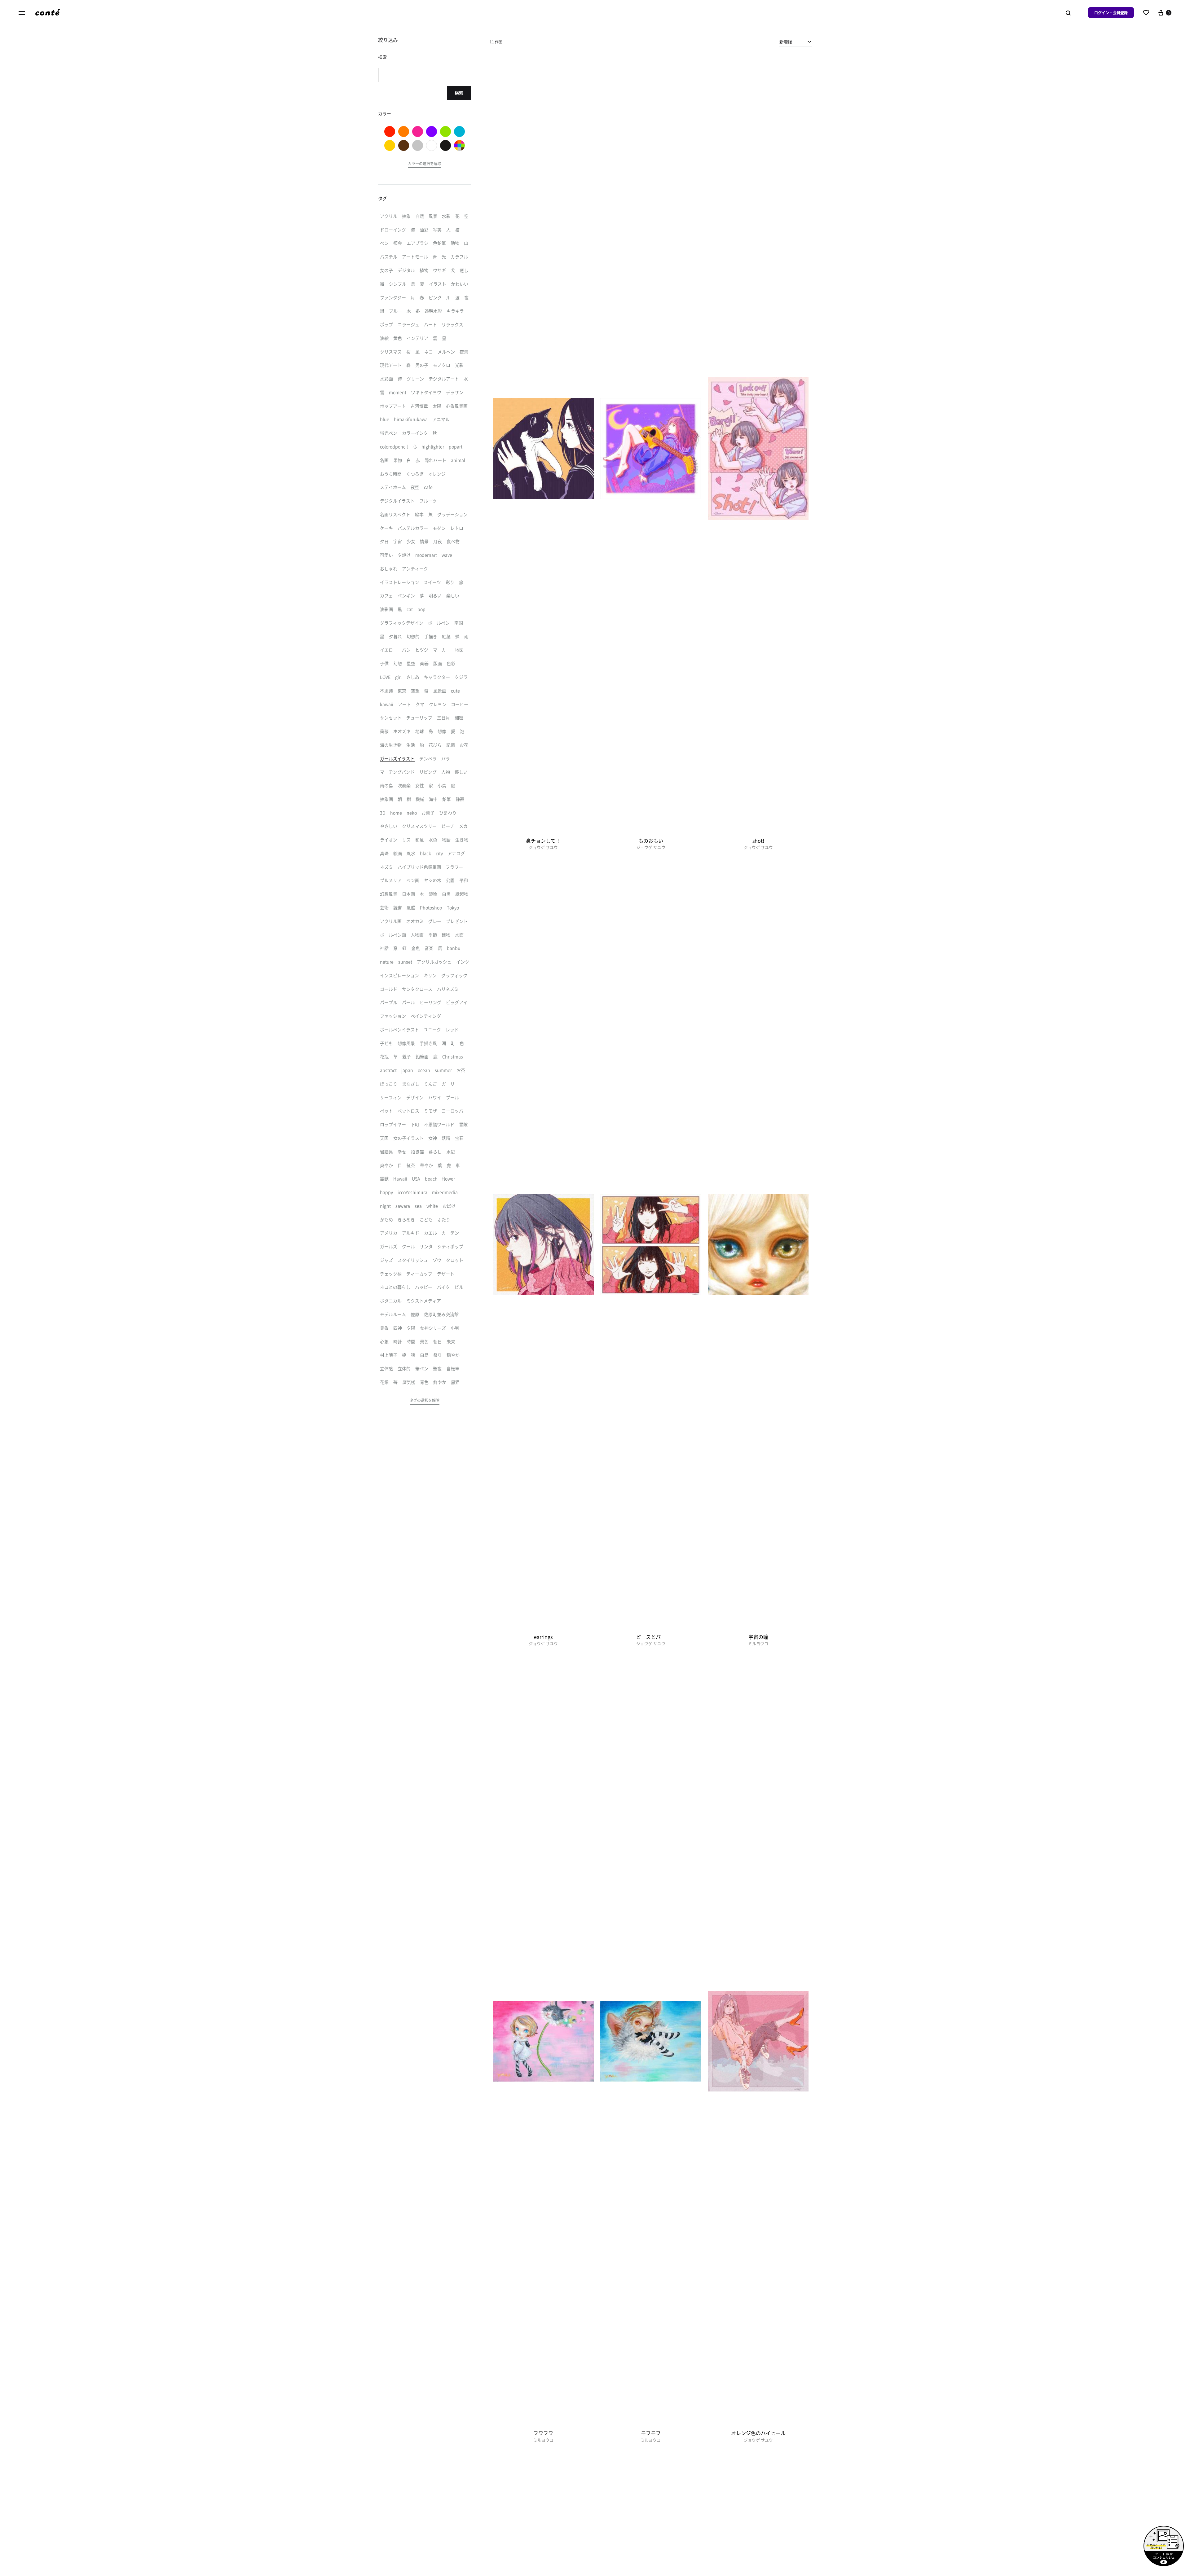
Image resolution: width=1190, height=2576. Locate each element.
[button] (425, 165)
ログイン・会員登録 (1111, 13)
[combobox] (796, 42)
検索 (459, 93)
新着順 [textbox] (786, 42)
